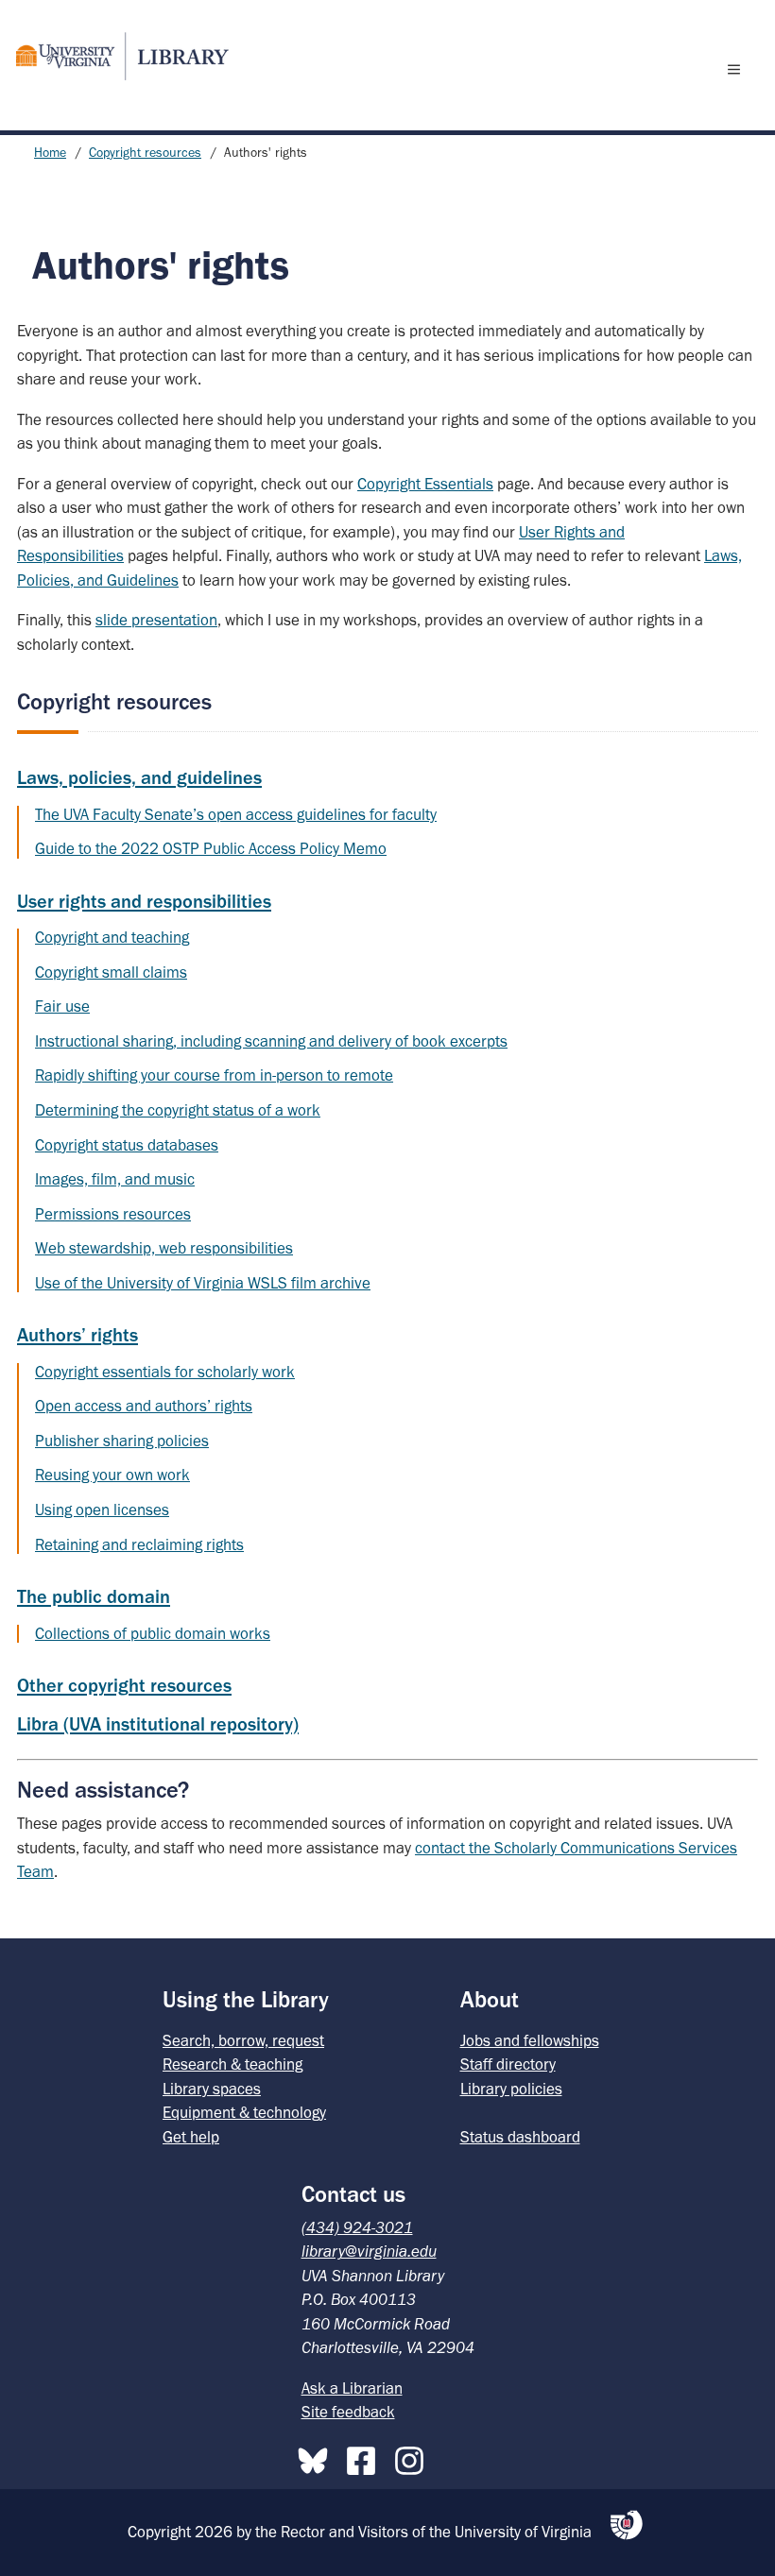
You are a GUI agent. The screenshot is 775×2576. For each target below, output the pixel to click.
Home (50, 153)
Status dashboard (520, 2137)
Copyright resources (145, 153)
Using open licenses (102, 1510)
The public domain (94, 1596)
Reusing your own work (112, 1475)
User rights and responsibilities (144, 901)
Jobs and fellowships (530, 2040)
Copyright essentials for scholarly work (165, 1372)
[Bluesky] (318, 2457)
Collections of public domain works (153, 1633)
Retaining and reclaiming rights (139, 1544)
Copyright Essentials (425, 484)
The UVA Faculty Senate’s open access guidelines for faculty (236, 814)
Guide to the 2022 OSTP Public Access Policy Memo (211, 848)
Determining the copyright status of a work (178, 1110)
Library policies (511, 2089)
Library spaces (212, 2089)
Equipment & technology (244, 2112)
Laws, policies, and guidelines (139, 777)
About (490, 1999)
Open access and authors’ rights (144, 1406)
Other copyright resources (124, 1685)
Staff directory (508, 2064)
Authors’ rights (77, 1335)
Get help (191, 2137)
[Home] (114, 56)
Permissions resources (113, 1214)
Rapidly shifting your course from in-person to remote (214, 1075)
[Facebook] (366, 2457)
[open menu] (738, 69)
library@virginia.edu (369, 2251)
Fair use (62, 1006)
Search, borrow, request (243, 2040)
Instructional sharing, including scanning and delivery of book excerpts (271, 1041)
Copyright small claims (111, 972)
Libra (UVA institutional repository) (158, 1724)
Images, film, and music (115, 1179)
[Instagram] (414, 2457)
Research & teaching (232, 2064)
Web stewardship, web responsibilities (164, 1248)
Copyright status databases (127, 1145)
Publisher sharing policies (122, 1441)
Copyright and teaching (112, 937)
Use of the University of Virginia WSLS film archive (203, 1283)
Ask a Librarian (352, 2388)
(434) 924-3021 (357, 2227)
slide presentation (156, 620)
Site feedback (348, 2412)
